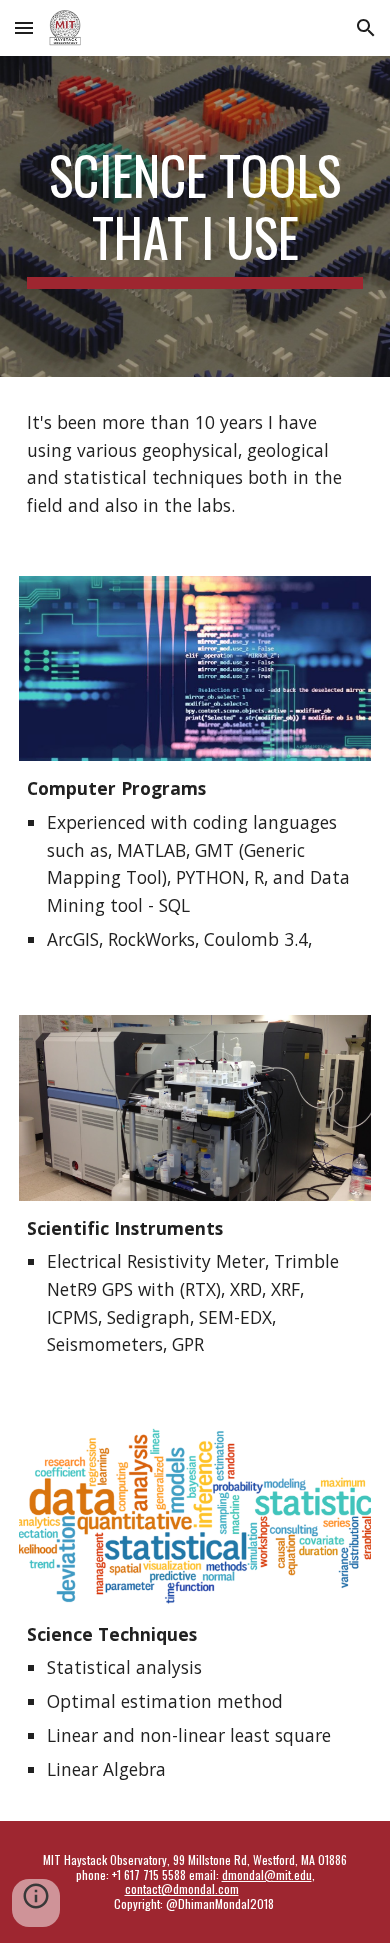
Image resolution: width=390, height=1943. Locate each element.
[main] (195, 216)
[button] (24, 27)
